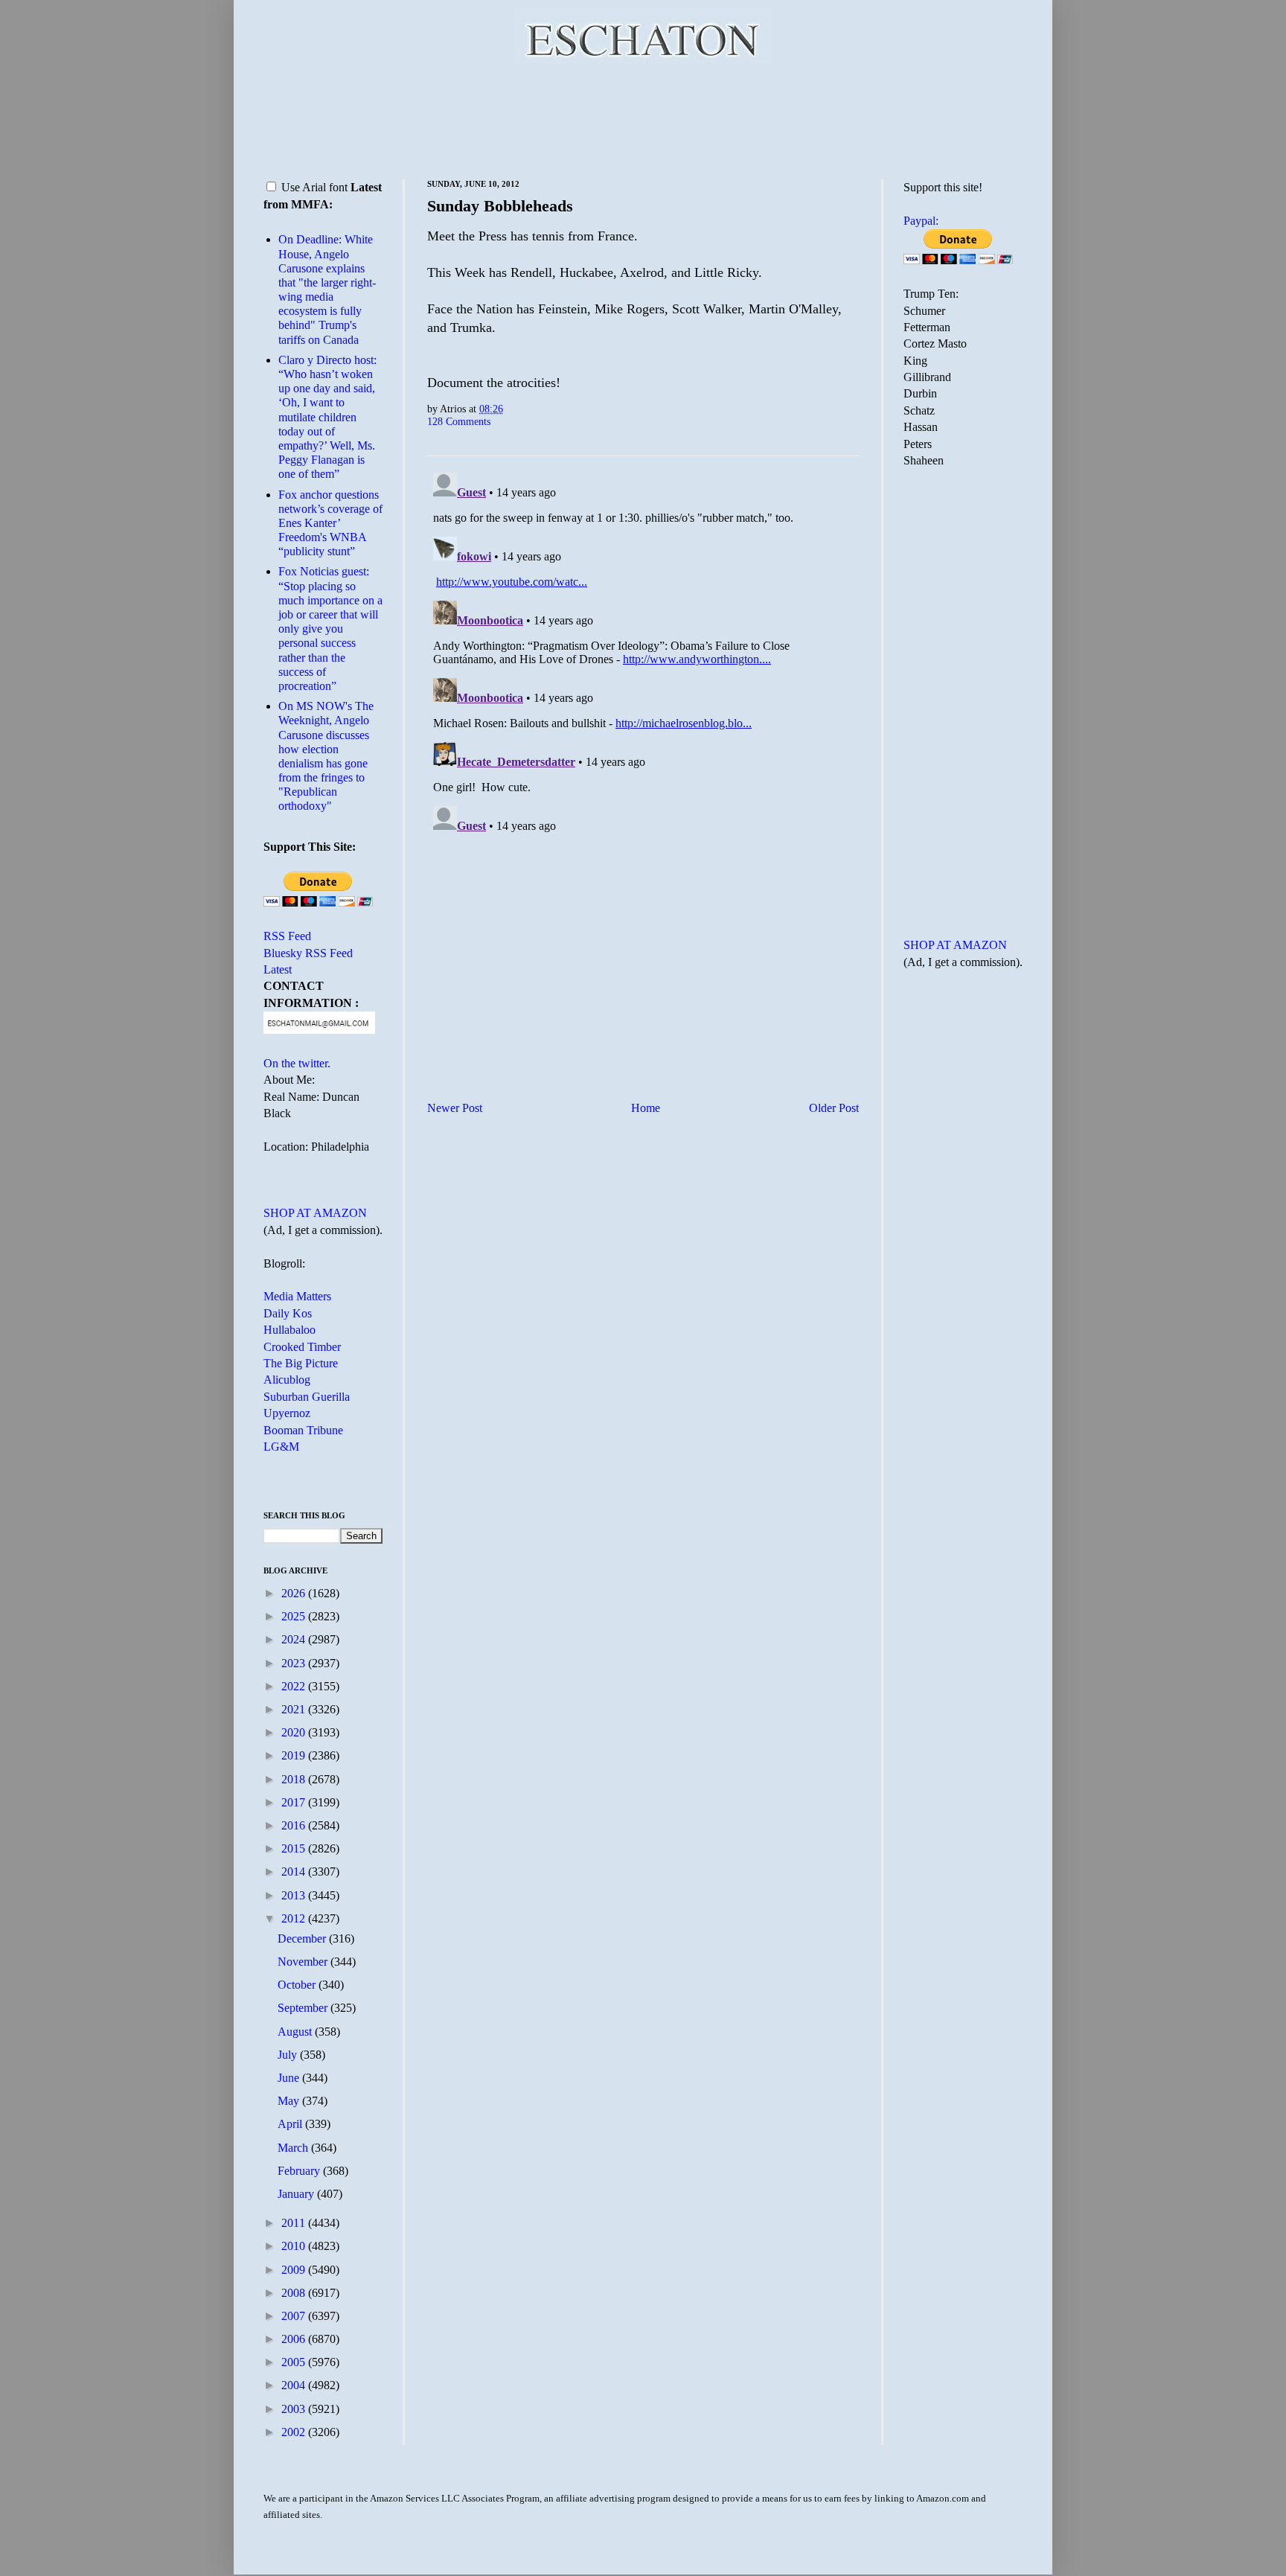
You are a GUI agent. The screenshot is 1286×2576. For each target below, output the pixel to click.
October (298, 1985)
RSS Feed (287, 936)
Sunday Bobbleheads (500, 206)
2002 (295, 2432)
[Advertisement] (643, 119)
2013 (295, 1895)
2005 (295, 2362)
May (290, 2101)
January (297, 2194)
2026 (295, 1593)
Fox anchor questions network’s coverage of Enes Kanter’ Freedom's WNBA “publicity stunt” (330, 523)
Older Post (834, 1108)
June (290, 2078)
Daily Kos (288, 1313)
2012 (295, 1918)
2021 (295, 1709)
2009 (295, 2270)
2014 (295, 1872)
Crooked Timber (302, 1347)
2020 (295, 1732)
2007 (295, 2316)
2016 (295, 1825)
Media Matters (297, 1296)
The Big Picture (301, 1363)
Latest (278, 969)
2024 (295, 1639)
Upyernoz (287, 1413)
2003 (295, 2409)
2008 (295, 2293)
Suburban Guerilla (307, 1397)
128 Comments (459, 421)
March (294, 2148)
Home (646, 1108)
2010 (295, 2246)
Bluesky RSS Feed (308, 953)
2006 (295, 2339)
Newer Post (455, 1108)
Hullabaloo (289, 1330)
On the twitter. (297, 1063)
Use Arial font (314, 187)
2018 (295, 1779)
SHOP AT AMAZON (315, 1213)
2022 (295, 1686)
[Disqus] (643, 653)
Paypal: (921, 221)
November (304, 1962)
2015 (295, 1848)
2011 (295, 2223)
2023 (295, 1663)
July (289, 2055)
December (303, 1939)
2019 (295, 1755)
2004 (295, 2385)
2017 (295, 1802)
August (296, 2032)
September (304, 2008)
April (291, 2124)
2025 (295, 1616)
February (300, 2171)
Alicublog (287, 1380)
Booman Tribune (303, 1430)
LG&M (281, 1447)
